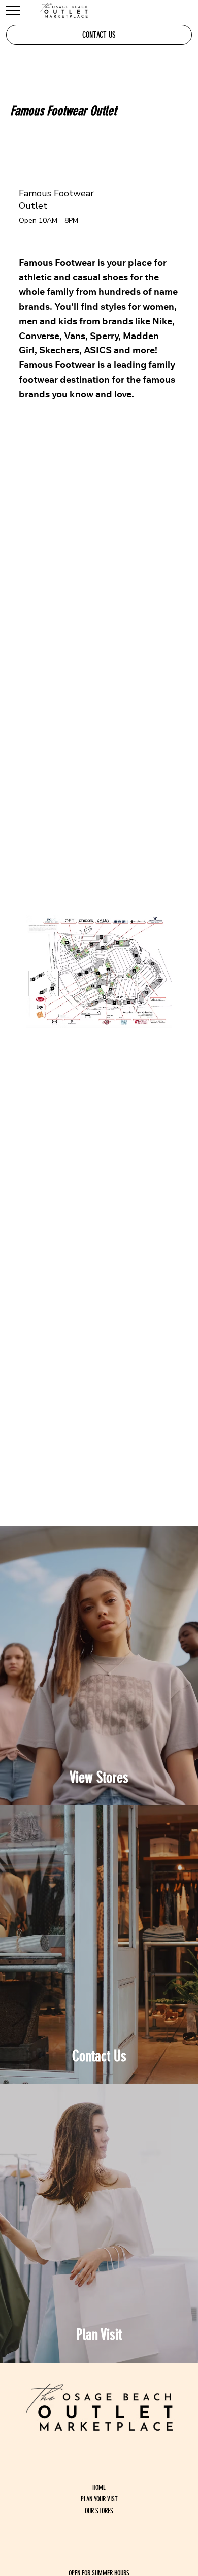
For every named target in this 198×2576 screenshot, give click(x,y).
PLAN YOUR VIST (99, 2499)
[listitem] (99, 1666)
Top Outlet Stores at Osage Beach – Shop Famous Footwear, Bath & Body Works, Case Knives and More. (99, 1667)
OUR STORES (99, 2511)
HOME (99, 2487)
